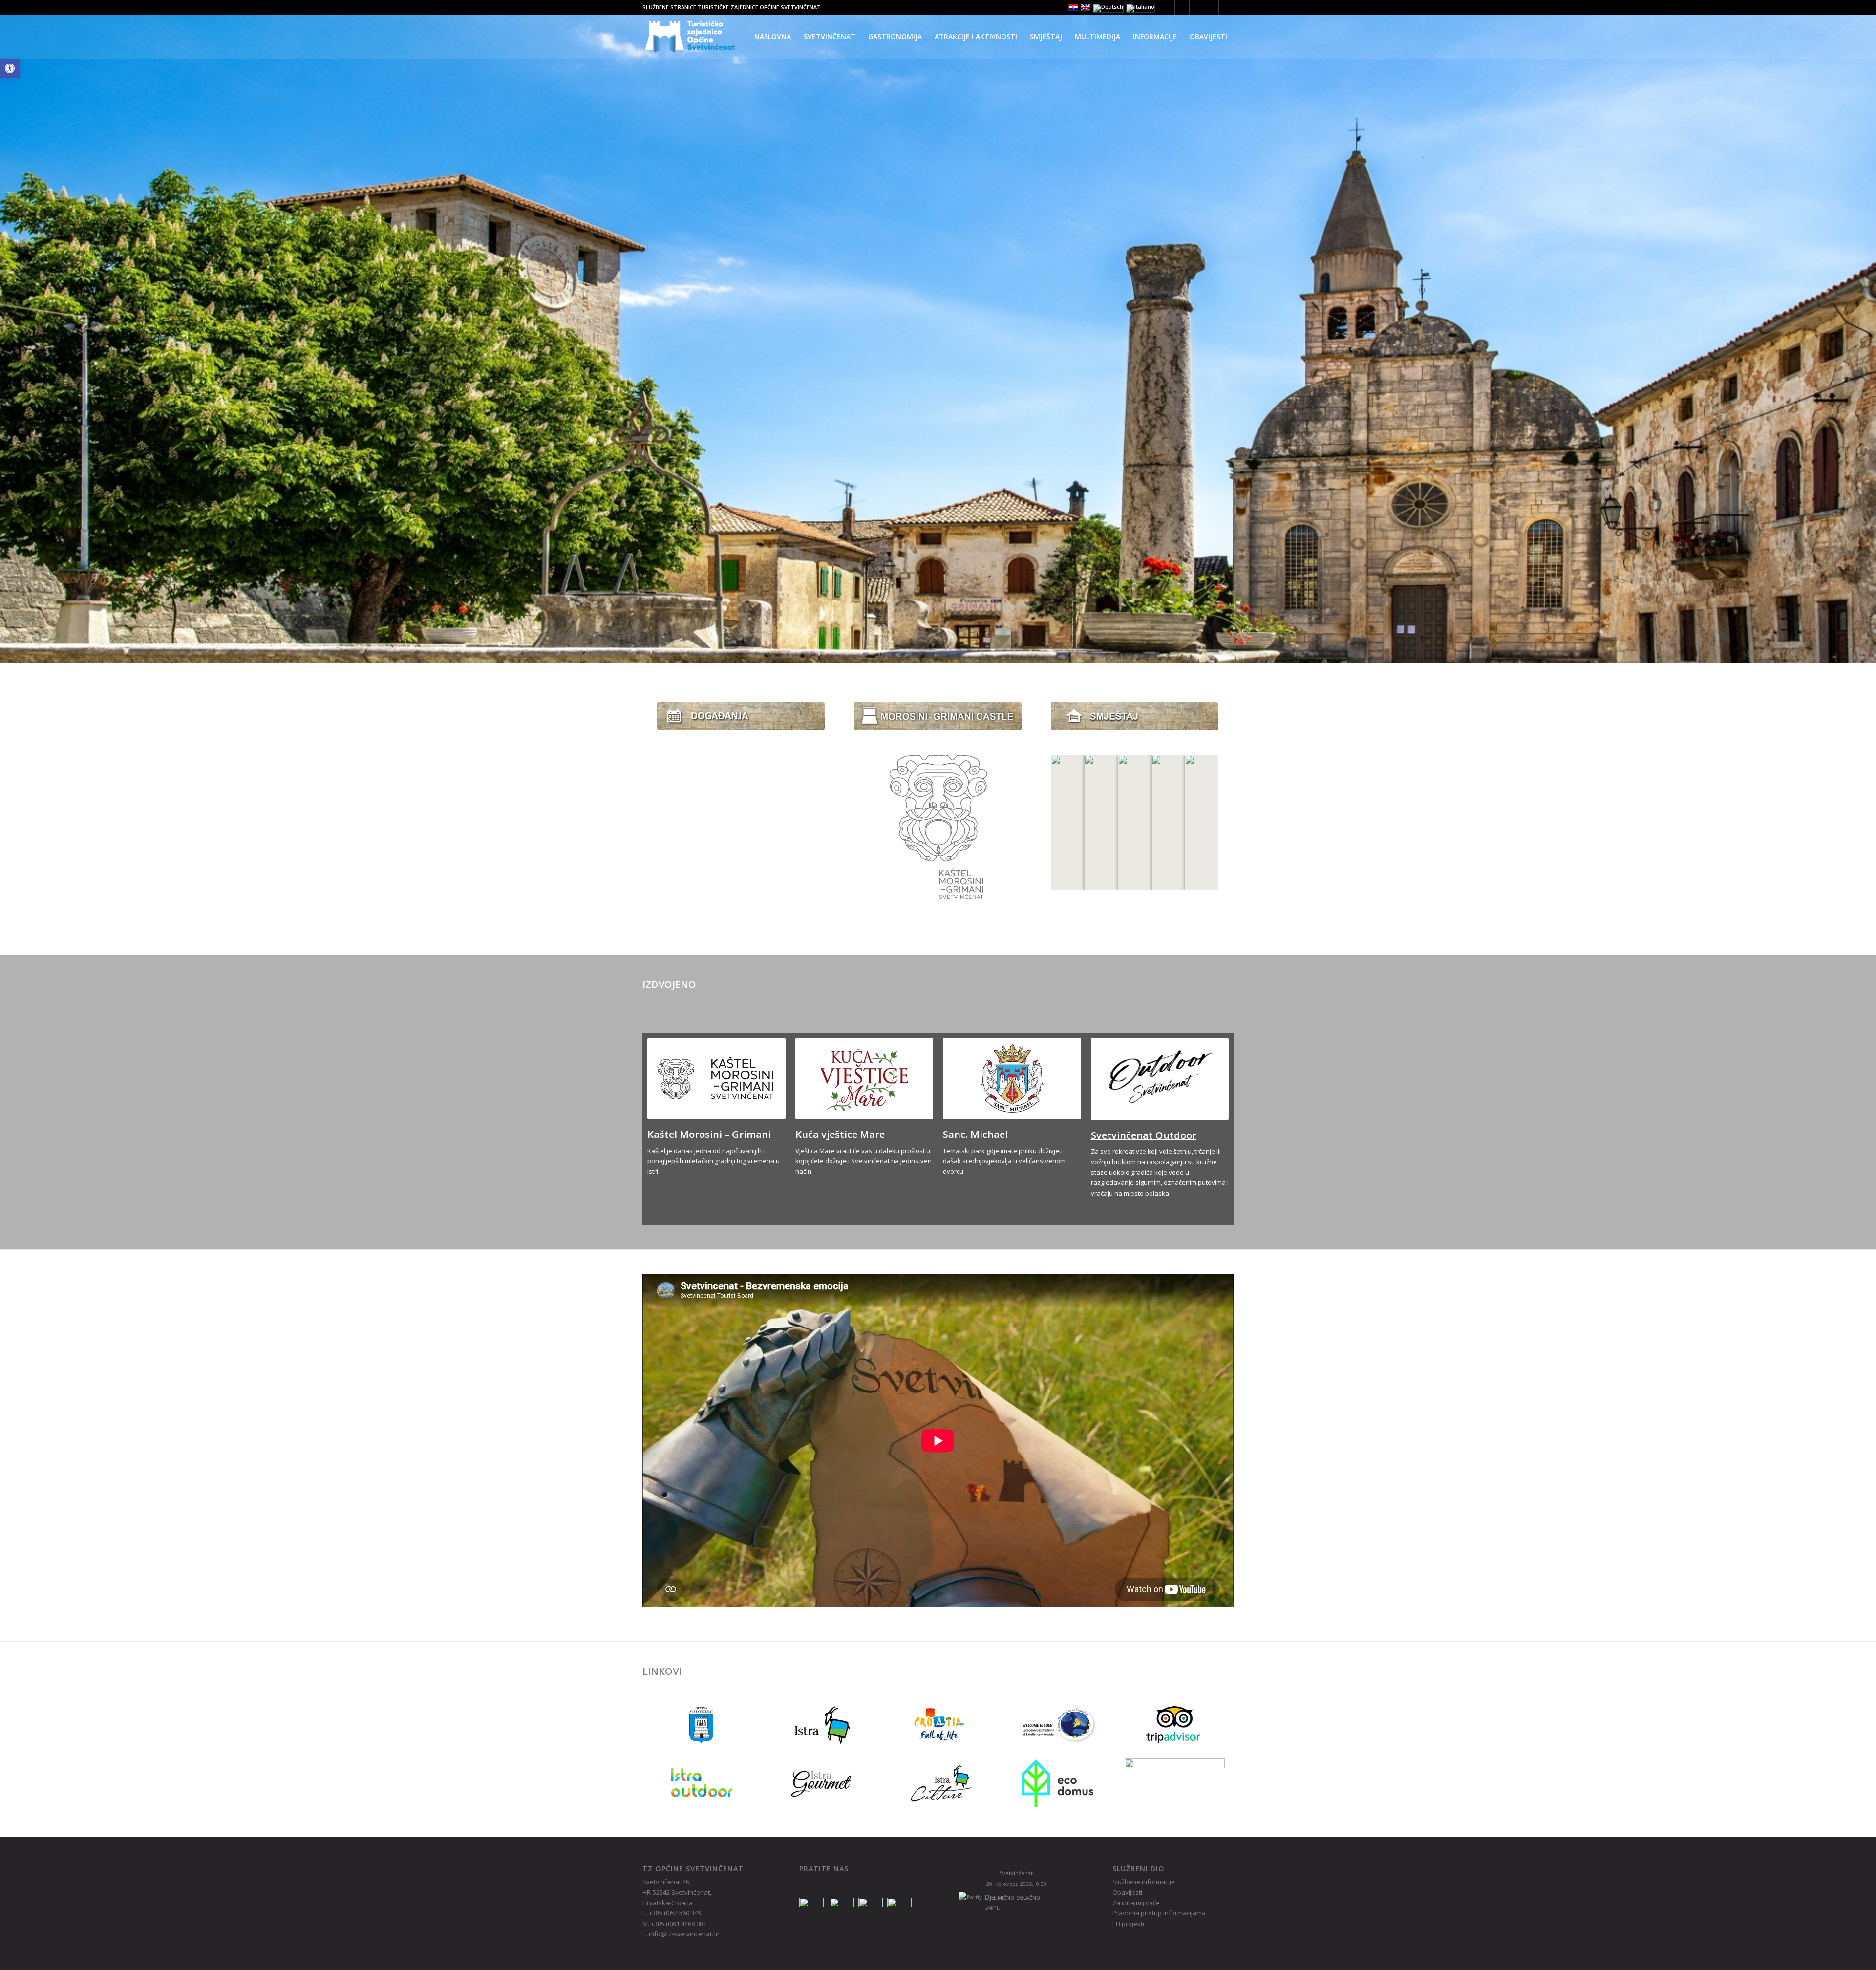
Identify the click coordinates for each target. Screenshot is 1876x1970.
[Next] (1867, 321)
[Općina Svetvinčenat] (702, 1724)
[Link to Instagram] (1197, 7)
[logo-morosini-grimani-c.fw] (938, 827)
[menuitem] (773, 37)
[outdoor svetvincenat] (1160, 1079)
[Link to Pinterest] (1211, 7)
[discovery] (1175, 1783)
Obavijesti (1127, 1892)
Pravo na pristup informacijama (1159, 1913)
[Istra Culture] (938, 1783)
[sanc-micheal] (1012, 1079)
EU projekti (1128, 1924)
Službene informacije (1144, 1882)
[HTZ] (938, 1724)
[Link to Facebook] (1182, 7)
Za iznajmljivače (1136, 1903)
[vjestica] (864, 1079)
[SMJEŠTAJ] (1135, 716)
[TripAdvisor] (1174, 1724)
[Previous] (9, 321)
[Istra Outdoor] (702, 1783)
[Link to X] (1167, 7)
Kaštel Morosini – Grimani (709, 1134)
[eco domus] (1056, 1783)
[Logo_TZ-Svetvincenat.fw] (690, 37)
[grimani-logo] (716, 1079)
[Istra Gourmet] (820, 1783)
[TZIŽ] (820, 1724)
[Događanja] (741, 716)
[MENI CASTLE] (938, 716)
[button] (10, 68)
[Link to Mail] (1226, 7)
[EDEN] (1056, 1724)
